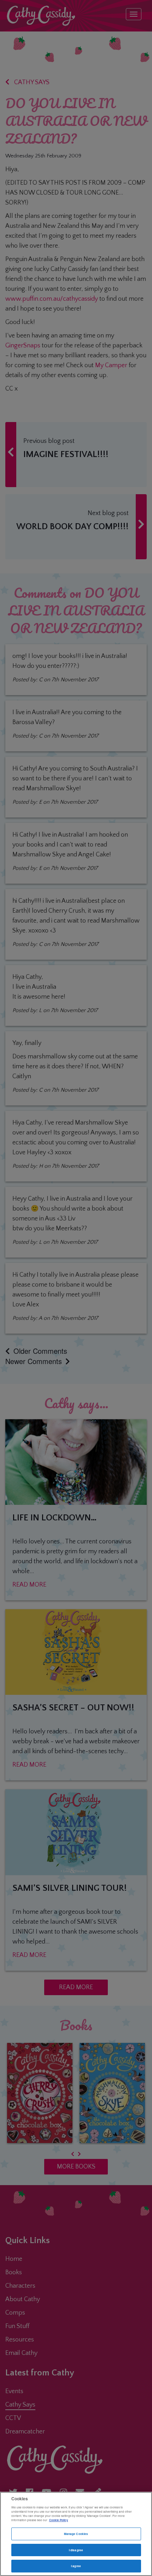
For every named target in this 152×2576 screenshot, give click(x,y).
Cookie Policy (59, 2520)
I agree (76, 2566)
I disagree (76, 2550)
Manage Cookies (76, 2534)
